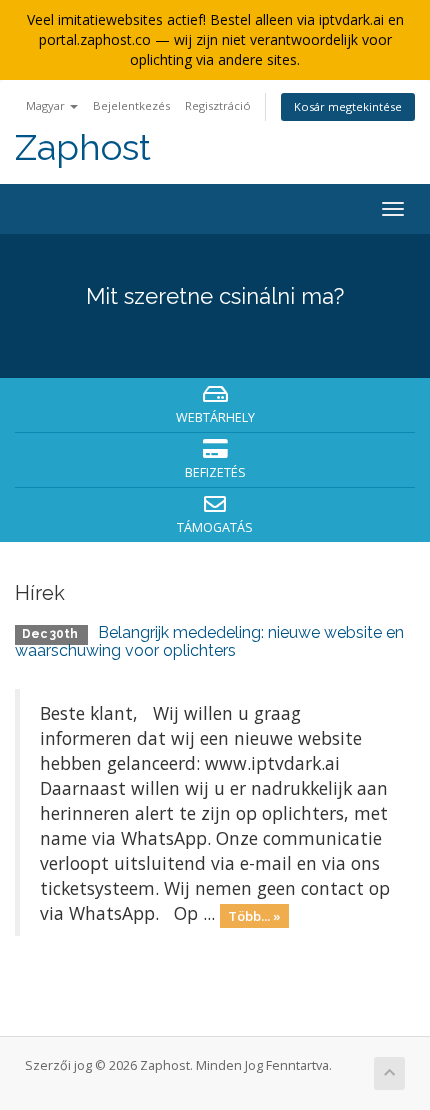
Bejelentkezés (131, 105)
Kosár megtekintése (348, 106)
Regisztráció (218, 105)
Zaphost (83, 147)
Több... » (254, 915)
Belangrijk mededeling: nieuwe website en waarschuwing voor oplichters (209, 641)
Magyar (47, 105)
